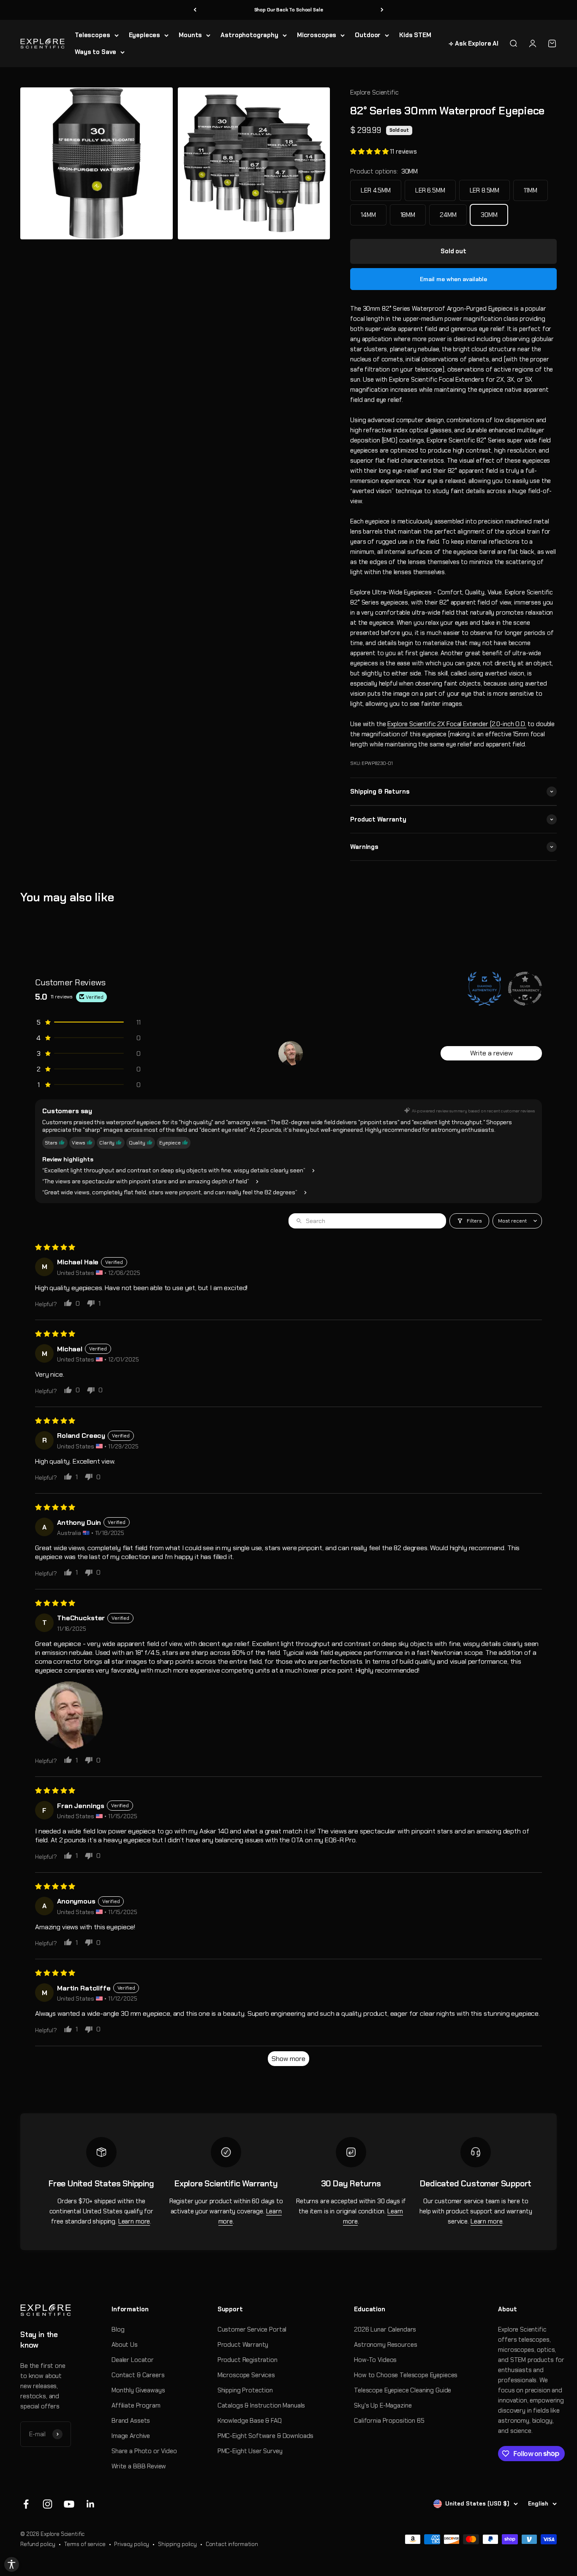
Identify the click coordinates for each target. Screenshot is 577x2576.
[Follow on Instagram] (48, 2504)
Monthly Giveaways (138, 2390)
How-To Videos (375, 2360)
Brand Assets (131, 2421)
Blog (118, 2329)
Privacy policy (132, 2544)
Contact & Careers (138, 2375)
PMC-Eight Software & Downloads (266, 2436)
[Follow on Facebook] (26, 2504)
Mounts (190, 35)
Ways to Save (95, 52)
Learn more (134, 2221)
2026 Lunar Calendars (385, 2329)
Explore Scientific (374, 92)
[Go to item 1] (291, 1053)
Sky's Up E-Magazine (383, 2405)
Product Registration (248, 2360)
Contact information (232, 2544)
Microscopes (317, 35)
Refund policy (38, 2544)
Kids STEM (415, 35)
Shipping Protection (245, 2390)
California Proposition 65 (389, 2421)
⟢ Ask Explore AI (474, 43)
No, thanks (472, 2539)
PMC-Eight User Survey (250, 2451)
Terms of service (85, 2544)
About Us (125, 2345)
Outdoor (368, 35)
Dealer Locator (133, 2360)
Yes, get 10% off (472, 2524)
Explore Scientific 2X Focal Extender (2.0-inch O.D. (457, 724)
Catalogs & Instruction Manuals (261, 2405)
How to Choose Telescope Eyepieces (406, 2375)
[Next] (382, 10)
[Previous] (195, 10)
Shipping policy (177, 2544)
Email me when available (453, 279)
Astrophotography (249, 35)
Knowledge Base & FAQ (250, 2421)
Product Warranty (243, 2345)
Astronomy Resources (385, 2345)
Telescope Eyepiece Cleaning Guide (403, 2390)
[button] (370, 152)
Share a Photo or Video (144, 2451)
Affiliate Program (136, 2405)
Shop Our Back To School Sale (289, 10)
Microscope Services (246, 2375)
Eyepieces (145, 35)
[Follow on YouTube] (69, 2504)
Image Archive (131, 2436)
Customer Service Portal (252, 2329)
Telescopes (93, 35)
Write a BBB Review (139, 2466)
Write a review (491, 1053)
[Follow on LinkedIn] (91, 2504)
